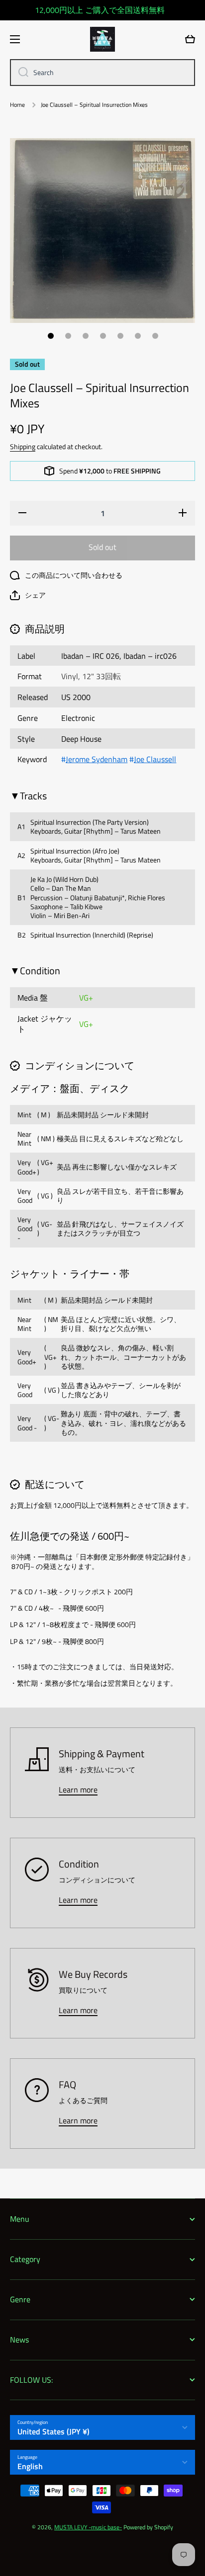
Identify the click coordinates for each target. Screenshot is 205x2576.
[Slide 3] (86, 336)
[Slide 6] (138, 336)
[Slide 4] (103, 336)
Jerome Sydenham (97, 759)
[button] (28, 595)
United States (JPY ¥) (53, 2431)
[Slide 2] (68, 336)
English (30, 2466)
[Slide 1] (51, 336)
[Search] (20, 73)
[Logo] (102, 39)
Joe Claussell (155, 759)
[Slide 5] (120, 336)
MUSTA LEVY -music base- (88, 2527)
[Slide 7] (155, 336)
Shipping (23, 447)
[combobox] (102, 73)
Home (17, 105)
